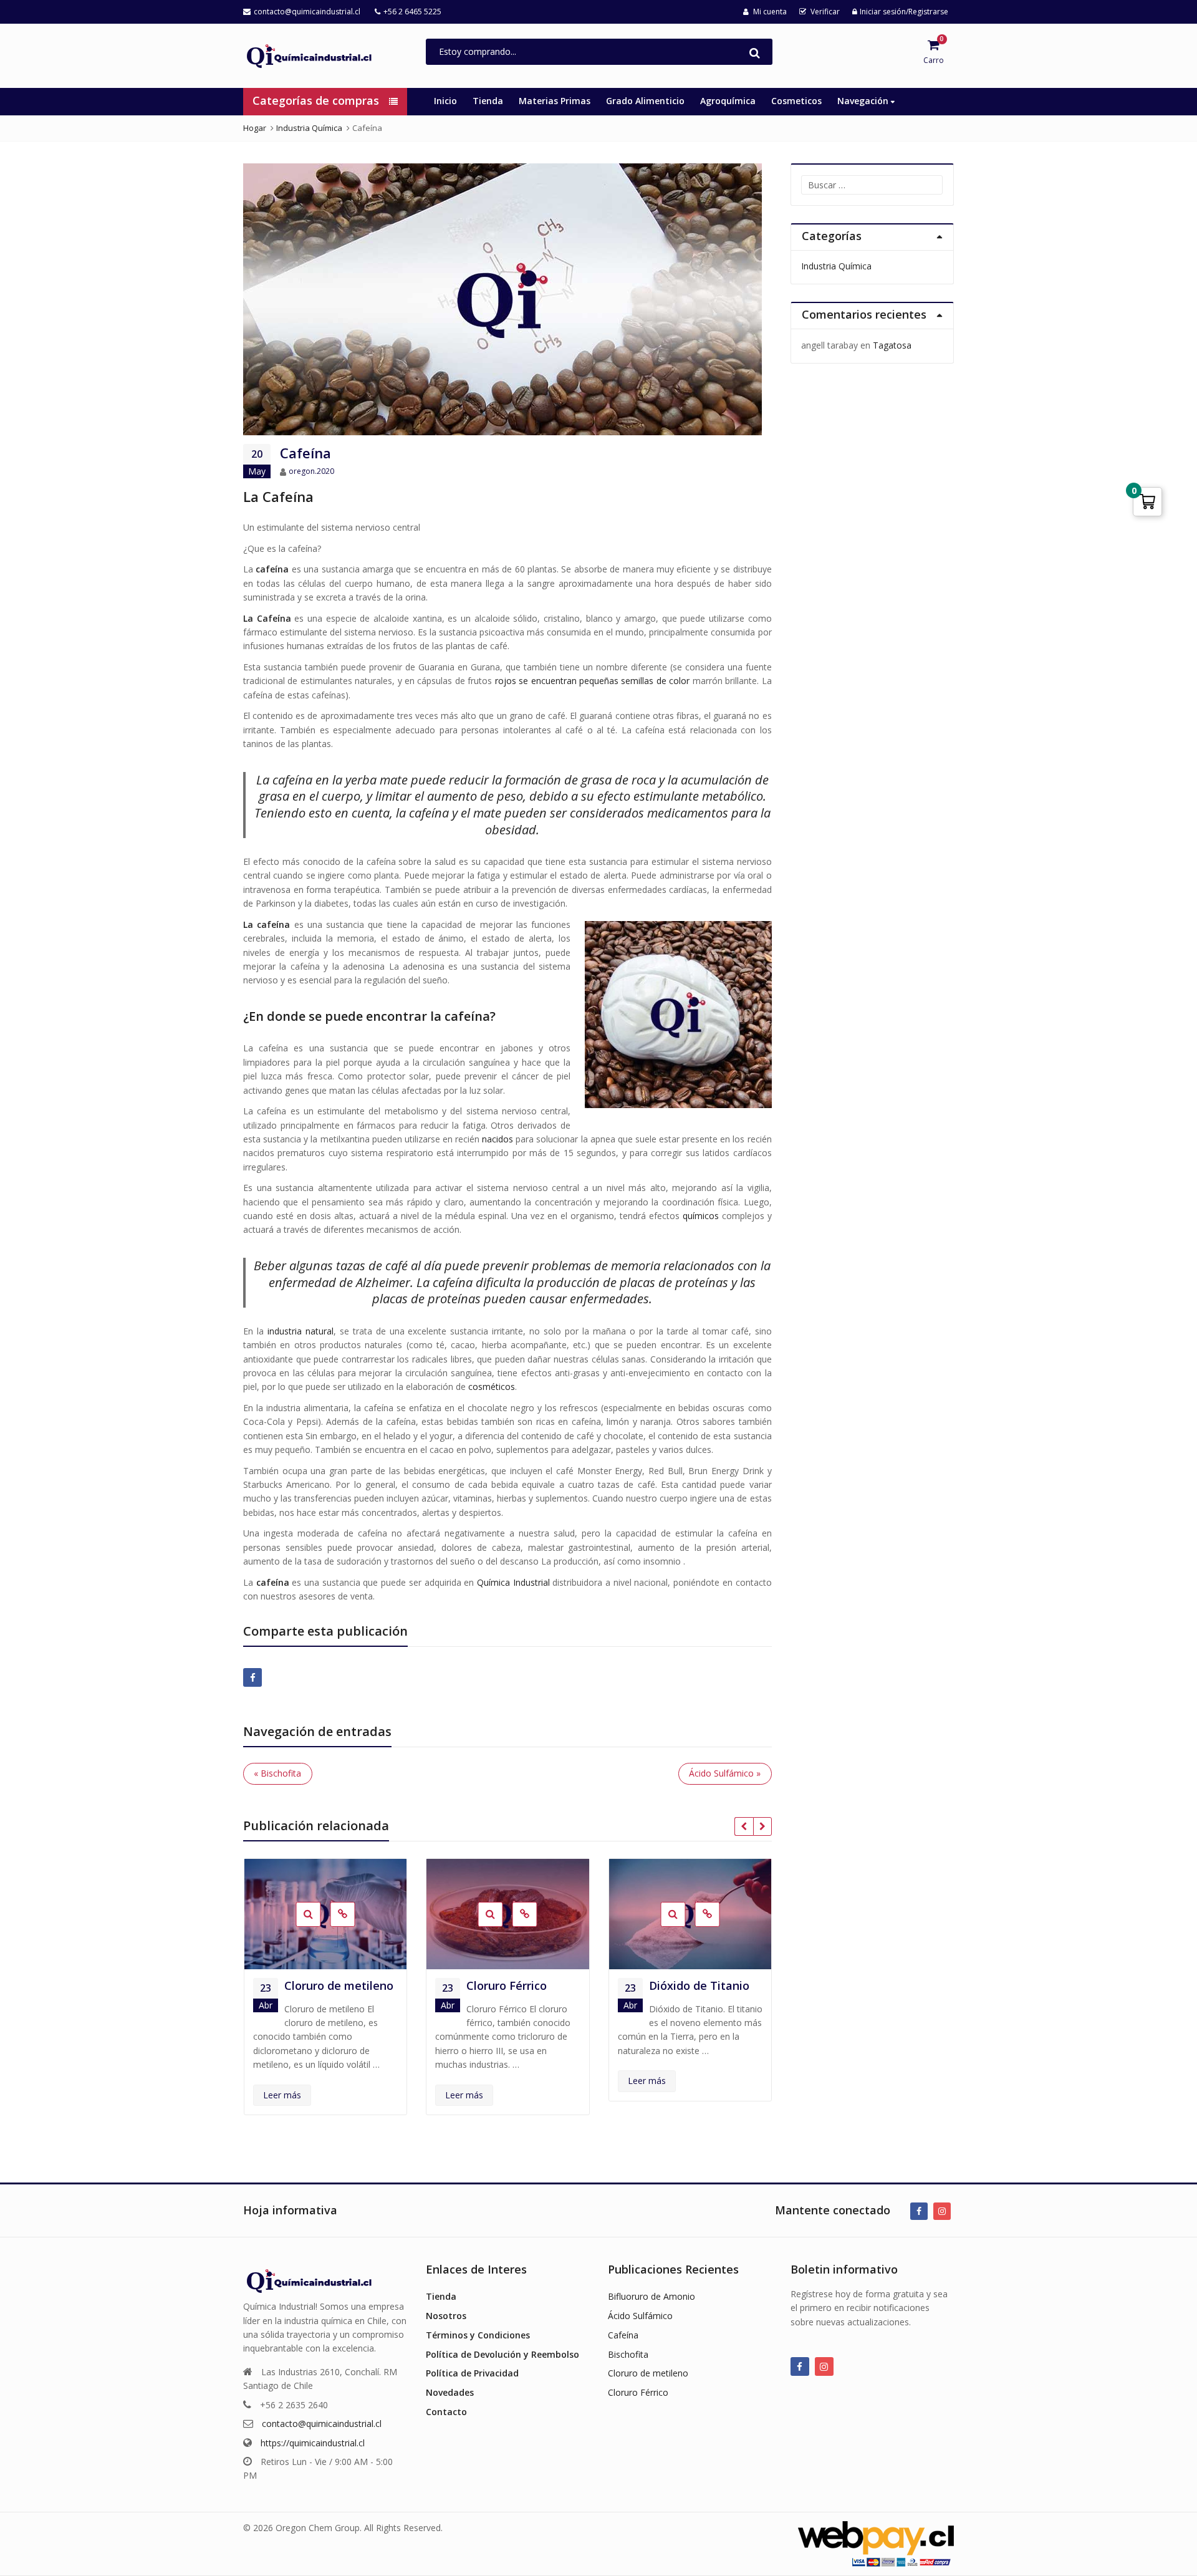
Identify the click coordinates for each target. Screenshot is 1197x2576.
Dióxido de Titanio (517, 1985)
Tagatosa (892, 345)
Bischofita (628, 2354)
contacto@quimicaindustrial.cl (322, 2424)
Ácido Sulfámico (640, 2316)
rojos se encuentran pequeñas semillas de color (593, 681)
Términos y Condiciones (478, 2335)
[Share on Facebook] (252, 1677)
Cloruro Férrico (324, 1985)
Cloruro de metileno (648, 2373)
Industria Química (836, 266)
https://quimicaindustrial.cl (313, 2443)
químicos (701, 1216)
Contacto (446, 2412)
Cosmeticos (796, 101)
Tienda (488, 101)
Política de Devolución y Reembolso (502, 2354)
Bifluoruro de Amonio (651, 2296)
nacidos (498, 1139)
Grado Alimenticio (645, 101)
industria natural (300, 1331)
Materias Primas (555, 101)
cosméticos (492, 1387)
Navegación (864, 101)
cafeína (273, 1582)
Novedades (450, 2392)
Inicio (445, 101)
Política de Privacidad (472, 2373)
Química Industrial (513, 1582)
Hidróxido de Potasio (683, 1993)
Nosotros (446, 2316)
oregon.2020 (311, 471)
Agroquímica (728, 101)
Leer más (281, 2095)
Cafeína (623, 2335)
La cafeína (267, 924)
